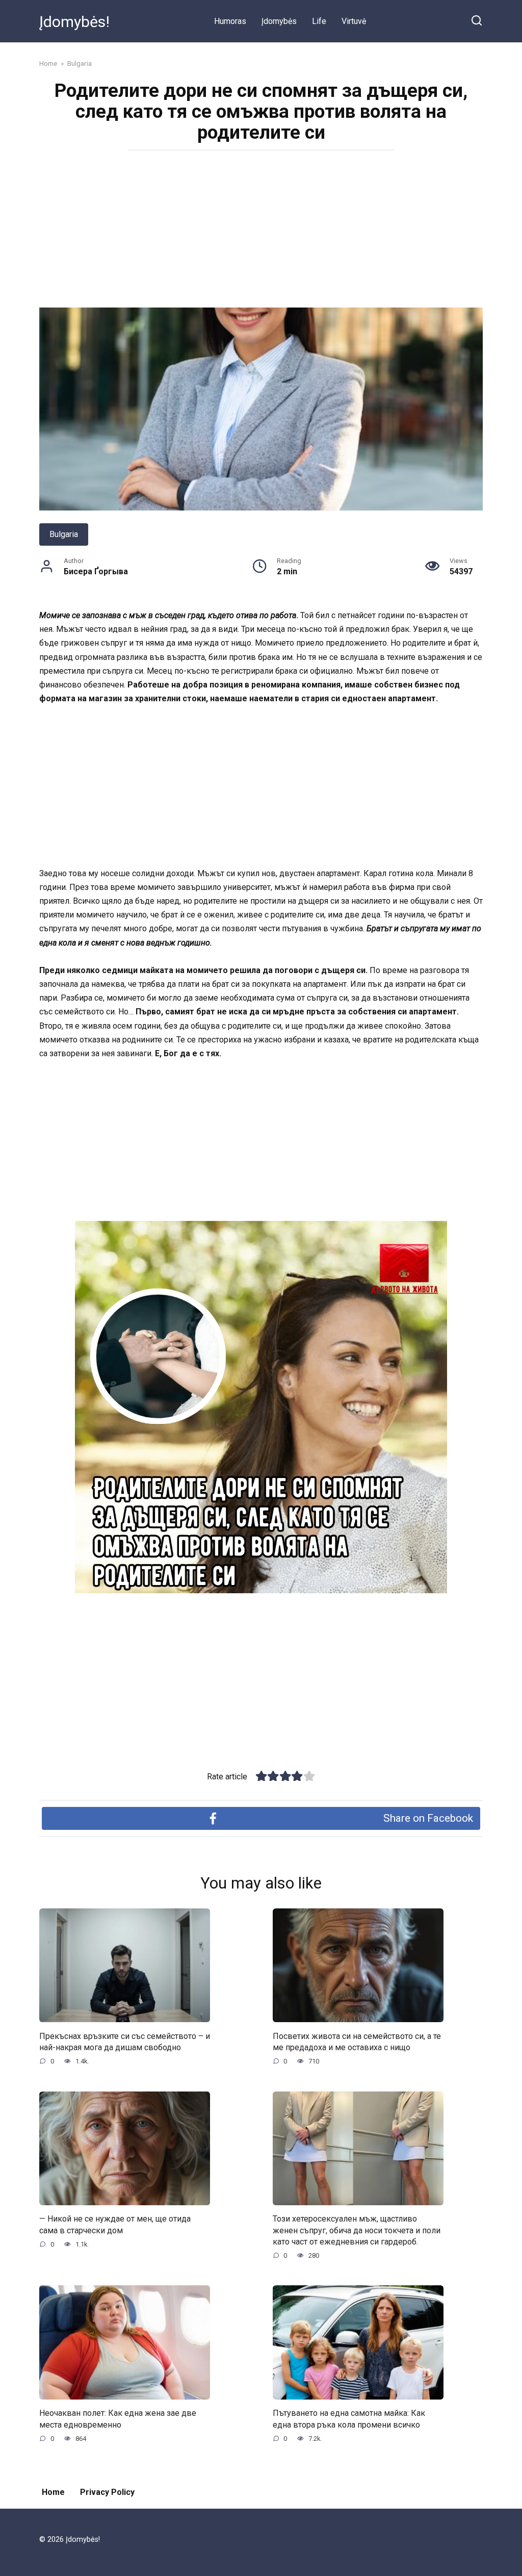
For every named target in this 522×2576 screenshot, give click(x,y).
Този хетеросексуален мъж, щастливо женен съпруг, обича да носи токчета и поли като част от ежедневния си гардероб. (357, 2230)
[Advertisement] (261, 232)
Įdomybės (279, 21)
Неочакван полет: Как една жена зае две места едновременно (118, 2419)
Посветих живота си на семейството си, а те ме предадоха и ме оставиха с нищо (357, 2041)
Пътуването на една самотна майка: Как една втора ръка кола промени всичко (349, 2419)
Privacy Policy (107, 2492)
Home (53, 2492)
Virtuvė (354, 21)
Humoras (230, 21)
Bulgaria (64, 534)
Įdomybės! (74, 22)
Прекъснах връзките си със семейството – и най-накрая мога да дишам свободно (125, 2041)
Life (319, 21)
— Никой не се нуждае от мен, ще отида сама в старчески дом (115, 2224)
